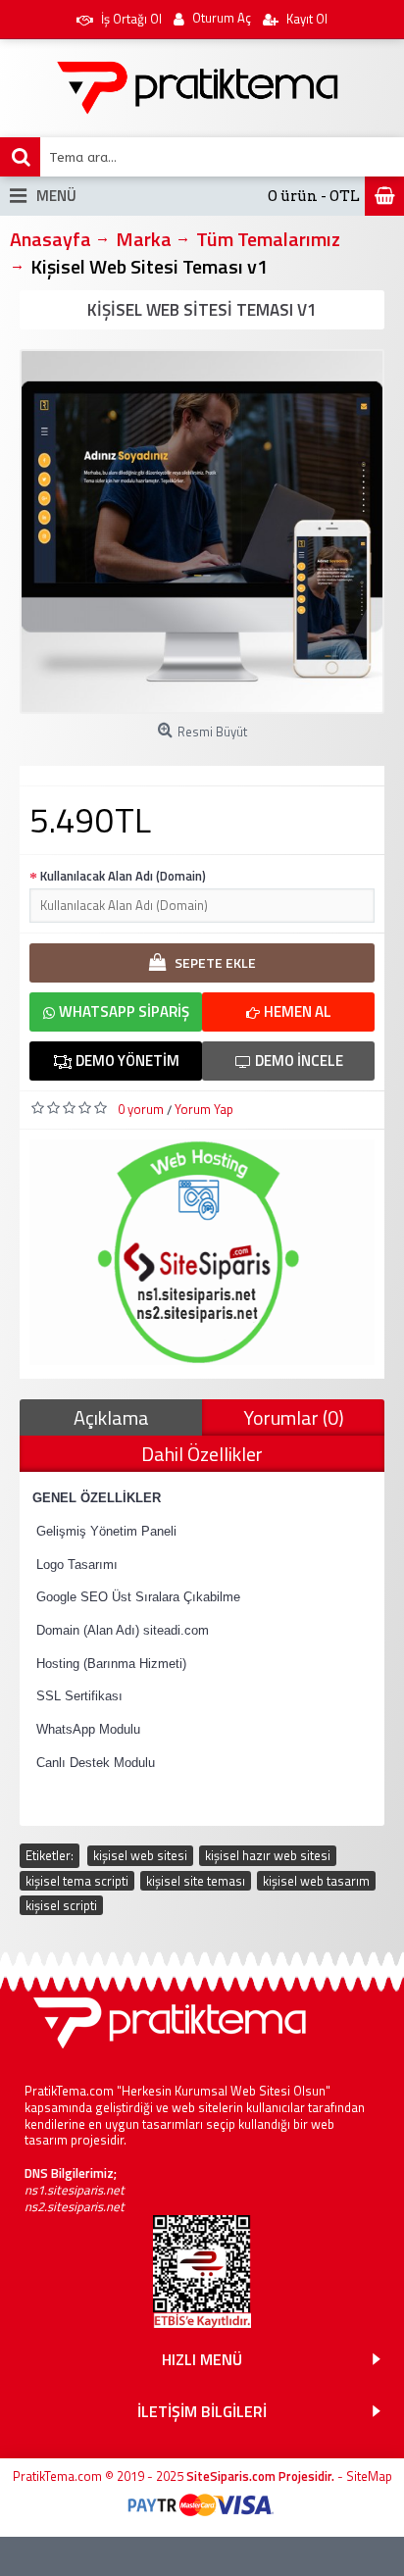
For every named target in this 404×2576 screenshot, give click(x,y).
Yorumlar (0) (294, 1417)
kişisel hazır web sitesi (268, 1855)
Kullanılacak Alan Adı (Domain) (123, 876)
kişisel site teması (196, 1881)
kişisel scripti (61, 1905)
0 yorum (141, 1109)
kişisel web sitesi (140, 1855)
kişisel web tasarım (316, 1881)
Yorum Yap (204, 1109)
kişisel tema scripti (77, 1881)
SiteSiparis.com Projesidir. (260, 2476)
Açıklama (111, 1417)
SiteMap (369, 2476)
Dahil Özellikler (202, 1454)
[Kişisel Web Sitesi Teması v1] (202, 531)
